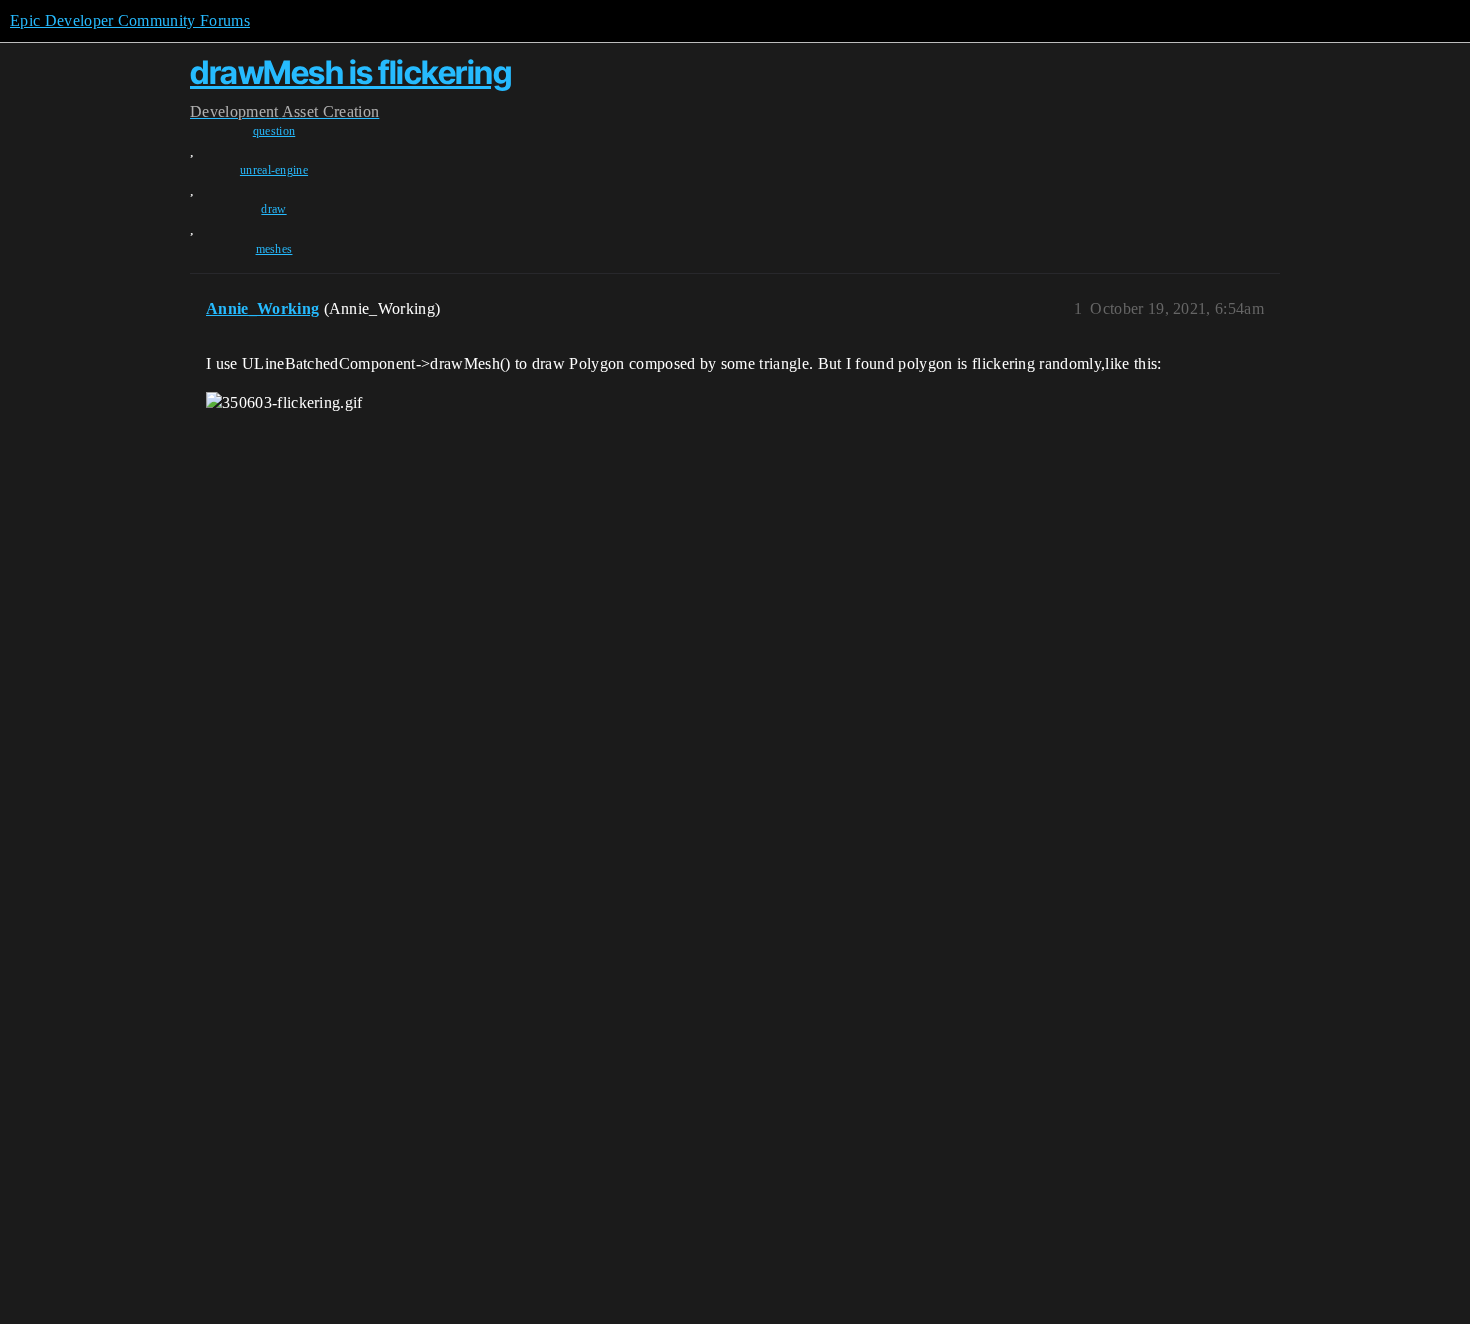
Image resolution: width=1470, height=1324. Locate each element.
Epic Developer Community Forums (130, 20)
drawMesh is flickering (350, 72)
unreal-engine (274, 170)
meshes (274, 249)
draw (273, 209)
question (274, 131)
